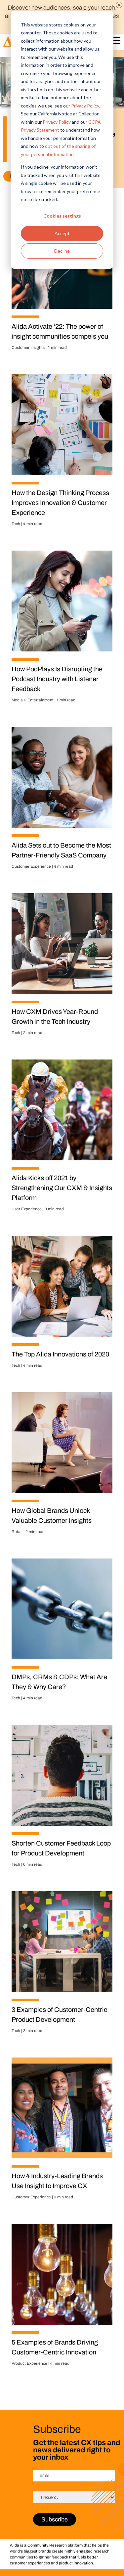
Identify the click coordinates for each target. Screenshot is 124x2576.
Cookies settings (62, 216)
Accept (62, 233)
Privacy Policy (85, 106)
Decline (62, 251)
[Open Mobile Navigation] (115, 42)
